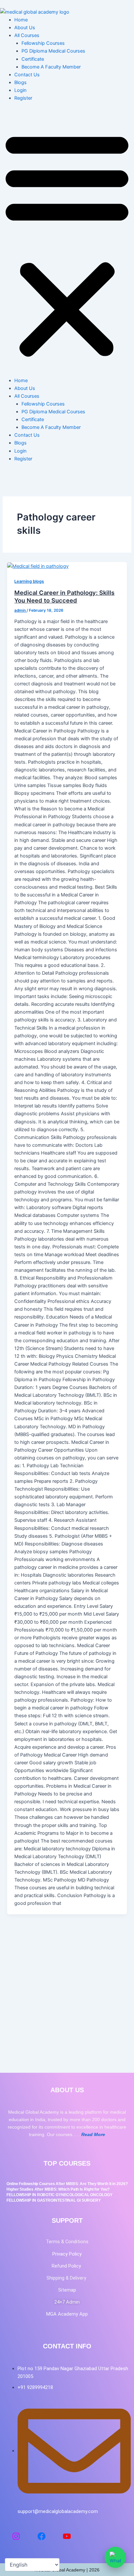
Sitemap (67, 2290)
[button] (67, 243)
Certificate (33, 59)
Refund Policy (67, 2266)
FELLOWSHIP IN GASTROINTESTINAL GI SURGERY (54, 2200)
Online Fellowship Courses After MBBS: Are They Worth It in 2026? (67, 2184)
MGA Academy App (67, 2314)
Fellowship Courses (43, 43)
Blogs (20, 82)
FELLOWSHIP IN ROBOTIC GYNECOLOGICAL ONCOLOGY (60, 2195)
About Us (25, 28)
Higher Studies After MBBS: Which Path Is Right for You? (58, 2189)
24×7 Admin (67, 2302)
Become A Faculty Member (51, 67)
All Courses (27, 35)
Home (21, 20)
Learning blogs (29, 581)
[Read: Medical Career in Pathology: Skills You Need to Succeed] (38, 566)
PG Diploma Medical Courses (53, 51)
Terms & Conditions (67, 2242)
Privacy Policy (67, 2254)
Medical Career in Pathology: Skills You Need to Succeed (64, 596)
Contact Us (27, 75)
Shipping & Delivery (67, 2278)
